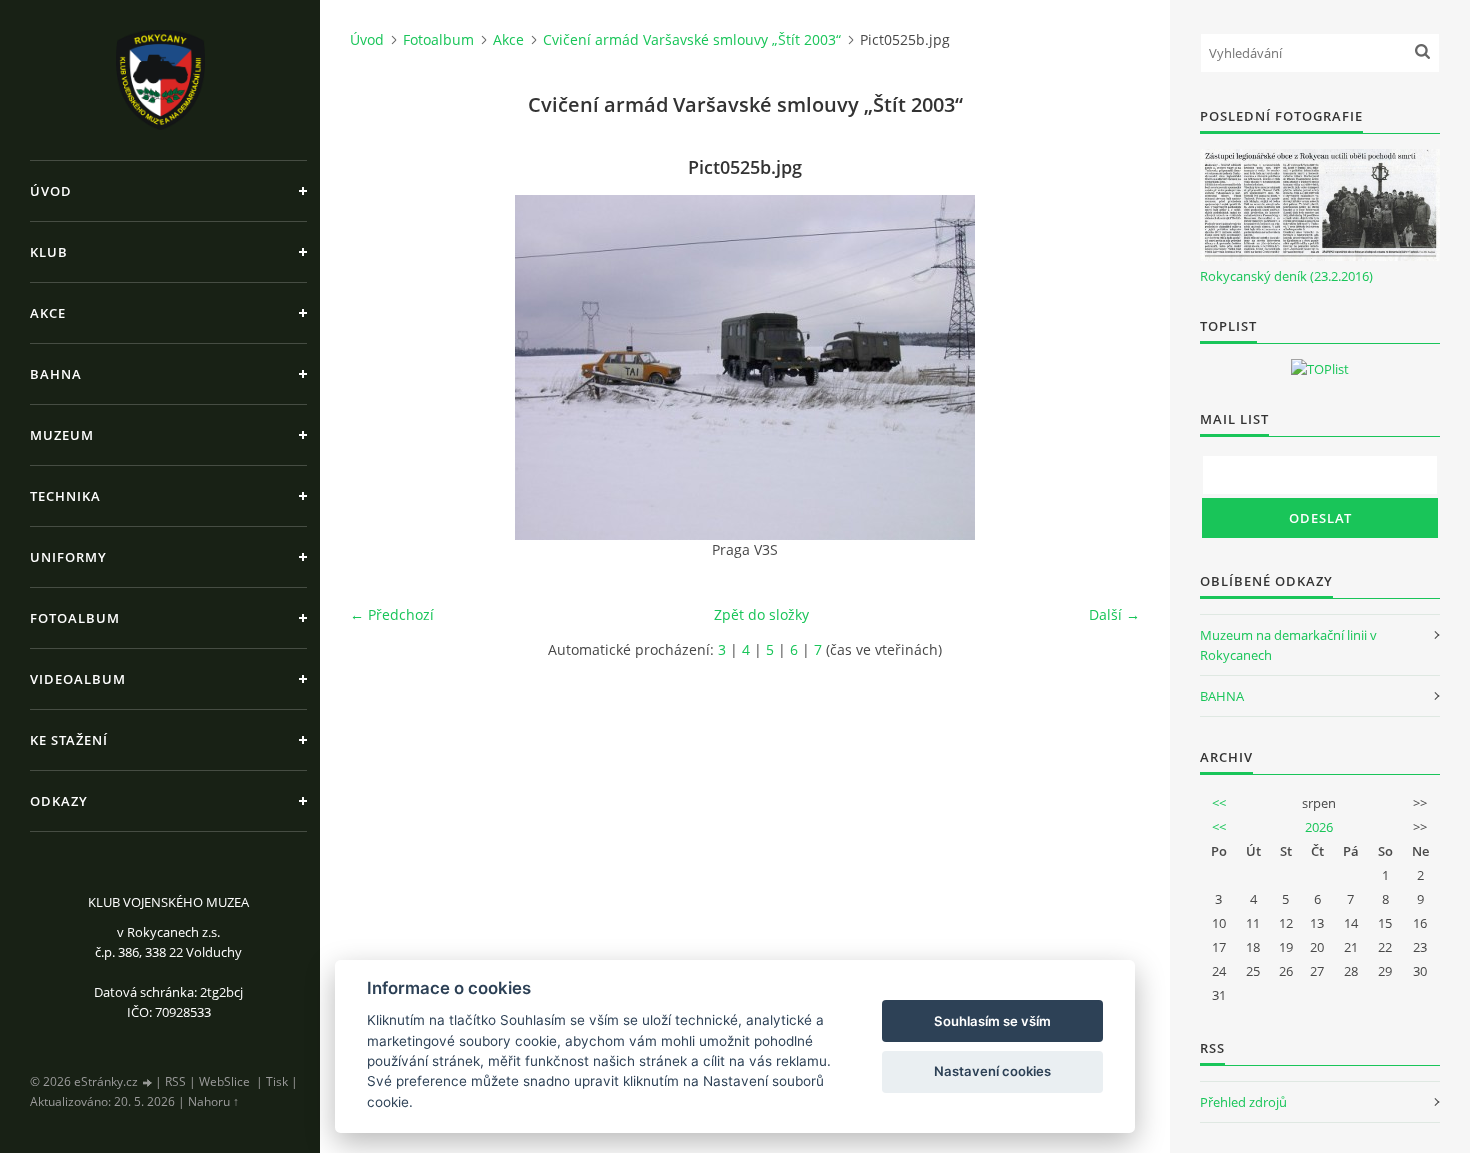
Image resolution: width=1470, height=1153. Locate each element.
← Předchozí (392, 614)
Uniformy (68, 557)
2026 (1319, 827)
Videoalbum (78, 679)
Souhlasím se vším (992, 1021)
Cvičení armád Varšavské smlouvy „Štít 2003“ (692, 39)
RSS (175, 1081)
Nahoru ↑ (213, 1101)
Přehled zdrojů (1243, 1102)
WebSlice (224, 1081)
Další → (1114, 614)
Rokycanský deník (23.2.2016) (1286, 276)
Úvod (51, 191)
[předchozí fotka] (382, 367)
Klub (49, 252)
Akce (48, 313)
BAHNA (1222, 696)
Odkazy (59, 801)
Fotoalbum (75, 618)
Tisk (277, 1081)
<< (1219, 803)
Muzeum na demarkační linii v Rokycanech (1288, 645)
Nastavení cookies (992, 1071)
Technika (65, 496)
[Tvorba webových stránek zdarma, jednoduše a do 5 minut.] (148, 1082)
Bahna (56, 374)
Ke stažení (69, 740)
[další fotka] (1107, 367)
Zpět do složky (761, 614)
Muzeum (62, 435)
